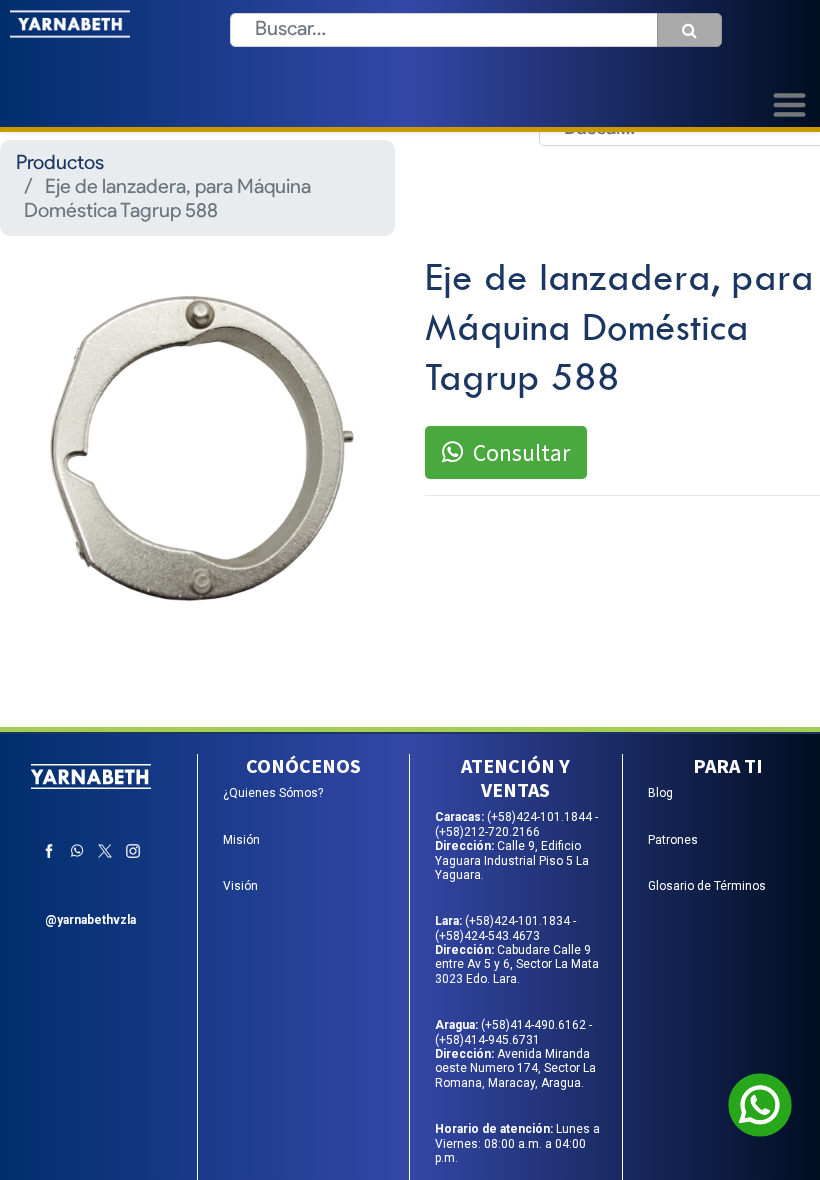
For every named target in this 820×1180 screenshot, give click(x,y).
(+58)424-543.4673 (487, 936)
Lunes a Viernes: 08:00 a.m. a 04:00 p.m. (517, 1143)
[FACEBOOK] (49, 851)
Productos (60, 164)
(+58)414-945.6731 (487, 1040)
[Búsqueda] (689, 30)
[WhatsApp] (77, 851)
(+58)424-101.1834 (519, 921)
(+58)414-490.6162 (535, 1025)
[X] (105, 851)
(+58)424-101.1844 (541, 817)
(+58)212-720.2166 (487, 832)
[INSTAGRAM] (133, 851)
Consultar (521, 452)
